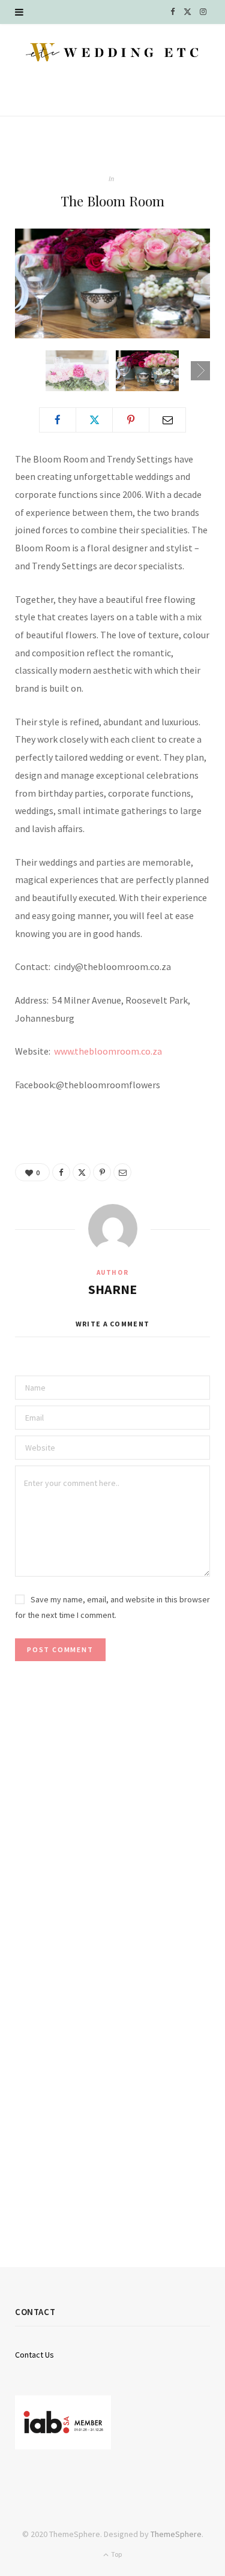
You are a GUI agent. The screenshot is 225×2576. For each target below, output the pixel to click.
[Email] (167, 420)
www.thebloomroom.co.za (108, 1051)
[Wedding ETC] (112, 52)
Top (116, 2554)
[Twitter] (94, 420)
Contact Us (34, 2355)
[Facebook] (58, 420)
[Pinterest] (131, 420)
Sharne (112, 1289)
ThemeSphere (176, 2534)
